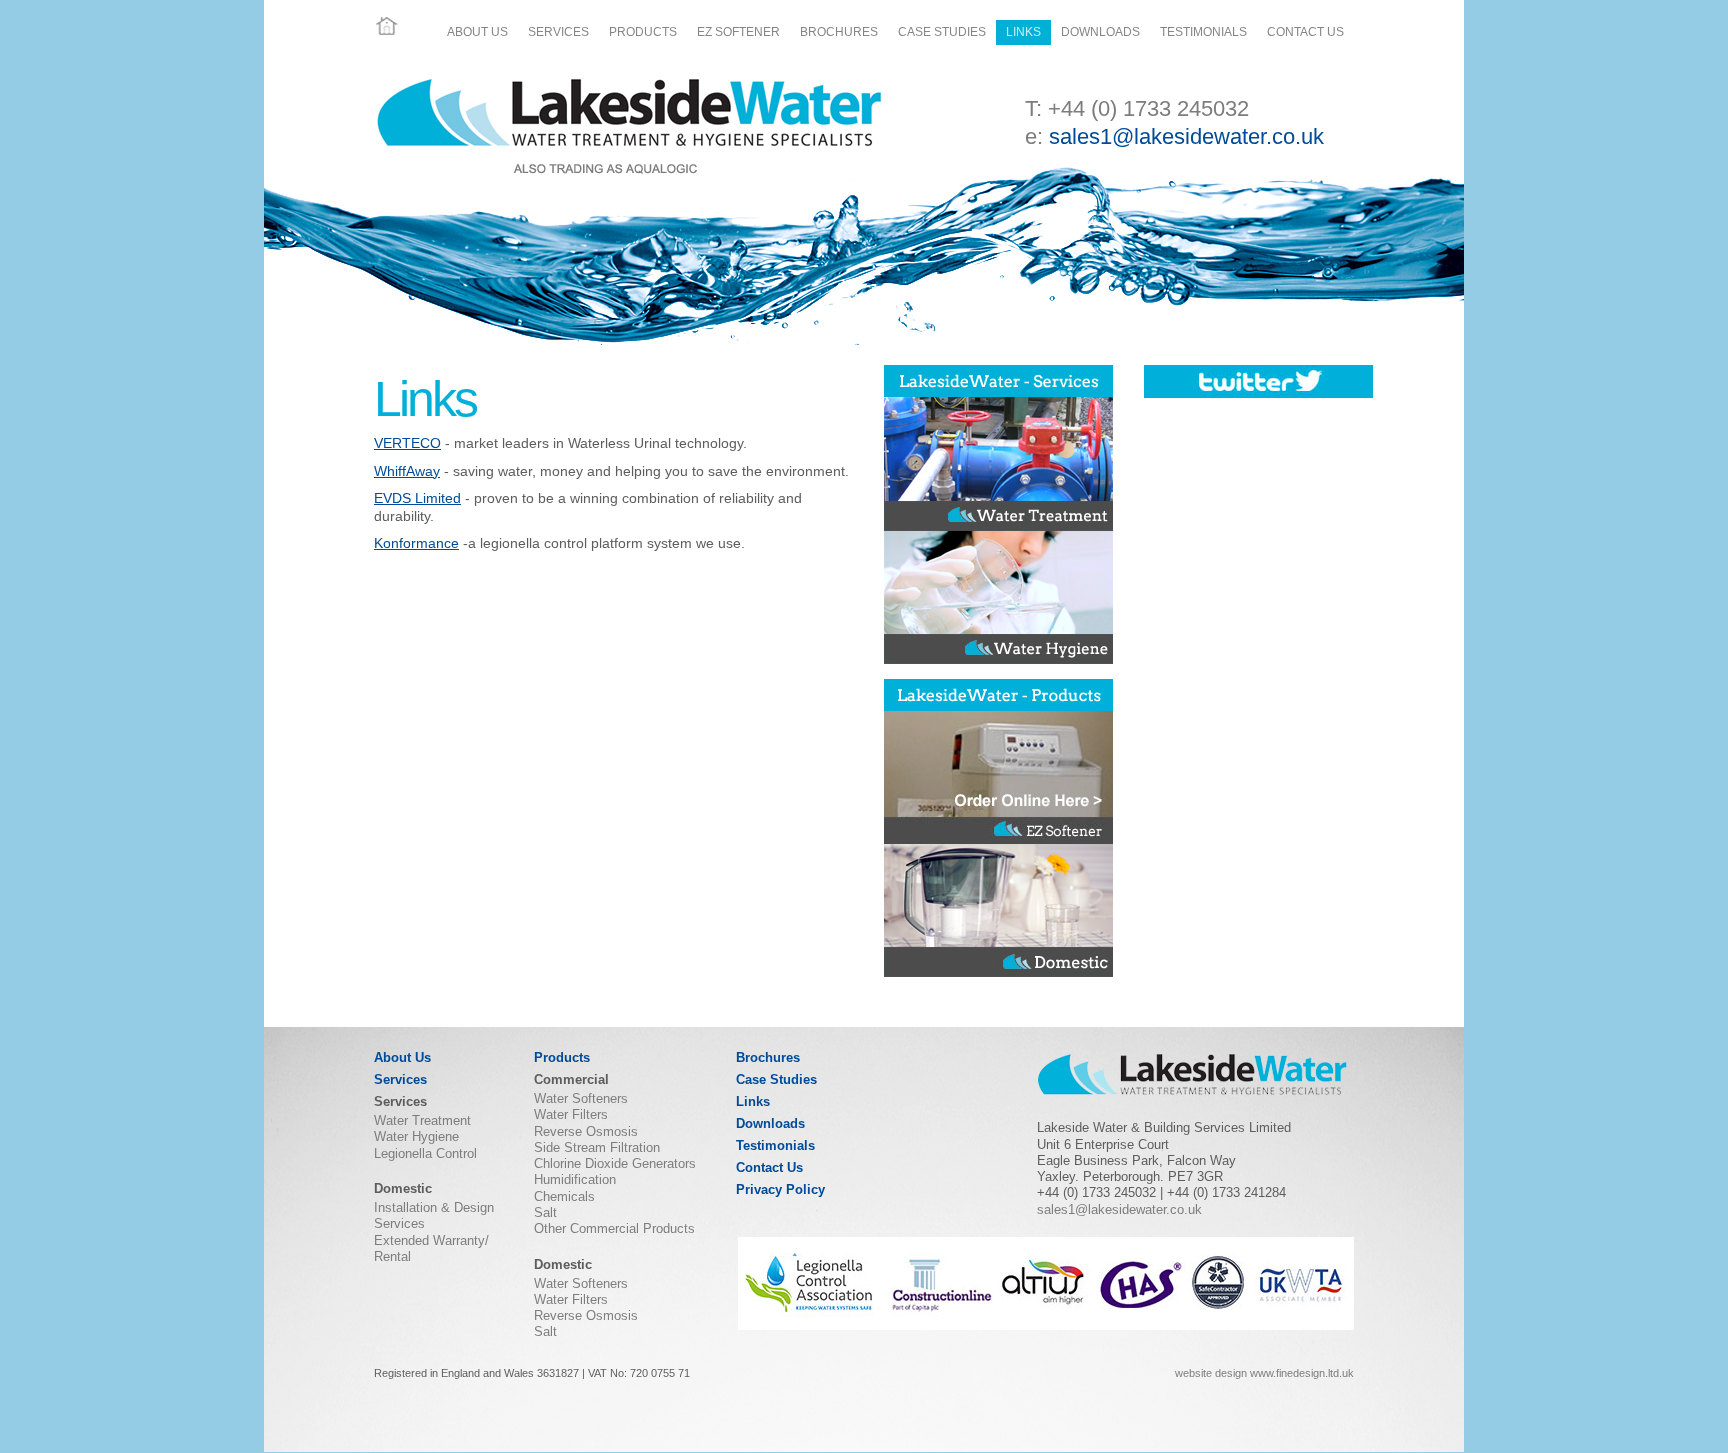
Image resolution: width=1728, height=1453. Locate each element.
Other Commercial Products (614, 1228)
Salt (545, 1212)
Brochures (839, 32)
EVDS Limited (417, 498)
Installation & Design (434, 1207)
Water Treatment (422, 1120)
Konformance (416, 543)
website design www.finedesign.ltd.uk (1264, 1373)
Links (1023, 32)
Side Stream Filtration (597, 1147)
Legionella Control (425, 1153)
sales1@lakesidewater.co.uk (1186, 136)
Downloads (1100, 32)
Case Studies (942, 32)
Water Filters (571, 1114)
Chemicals (564, 1196)
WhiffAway (407, 471)
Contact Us (1305, 32)
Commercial (571, 1079)
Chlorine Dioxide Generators (615, 1163)
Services (558, 32)
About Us (477, 32)
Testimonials (1203, 32)
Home (387, 26)
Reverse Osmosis (586, 1131)
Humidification (575, 1179)
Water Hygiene (416, 1136)
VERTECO (407, 443)
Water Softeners (581, 1098)
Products (643, 32)
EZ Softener (738, 32)
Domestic (403, 1188)
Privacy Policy (780, 1189)
